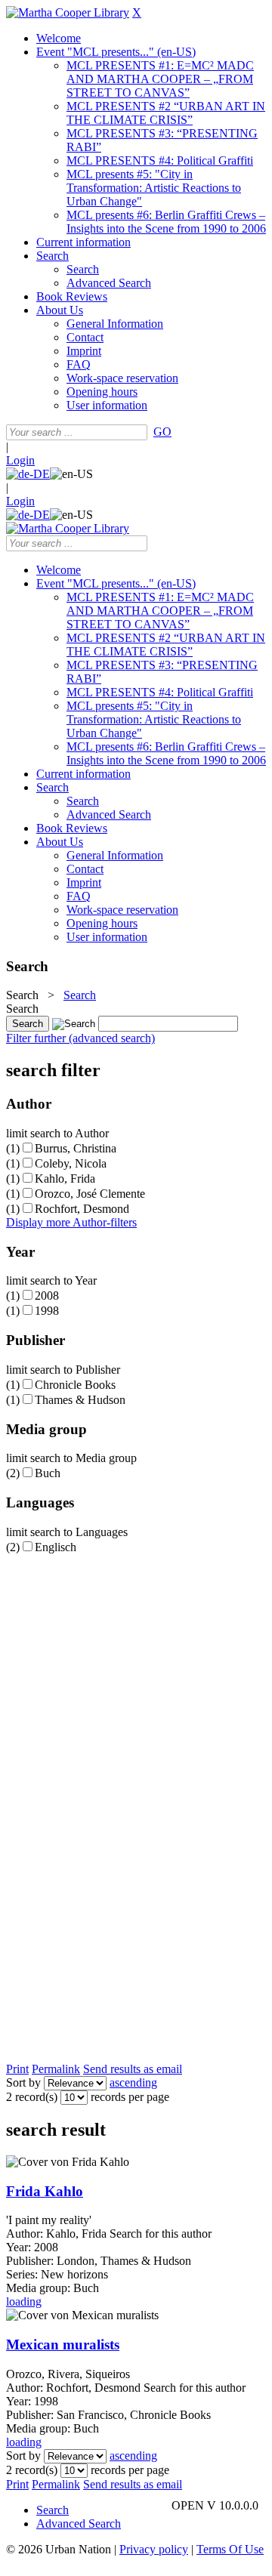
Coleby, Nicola (71, 1163)
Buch (48, 1473)
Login (20, 460)
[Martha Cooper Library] (68, 12)
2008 (47, 1296)
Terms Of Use (230, 2549)
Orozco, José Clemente (90, 1194)
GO (162, 432)
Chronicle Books (75, 1385)
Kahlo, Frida (65, 1178)
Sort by (23, 2082)
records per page (130, 2097)
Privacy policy (154, 2549)
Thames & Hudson (80, 1400)
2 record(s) (32, 2097)
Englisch (56, 1547)
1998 (47, 1311)
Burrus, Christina (76, 1148)
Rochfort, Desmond (82, 1209)
